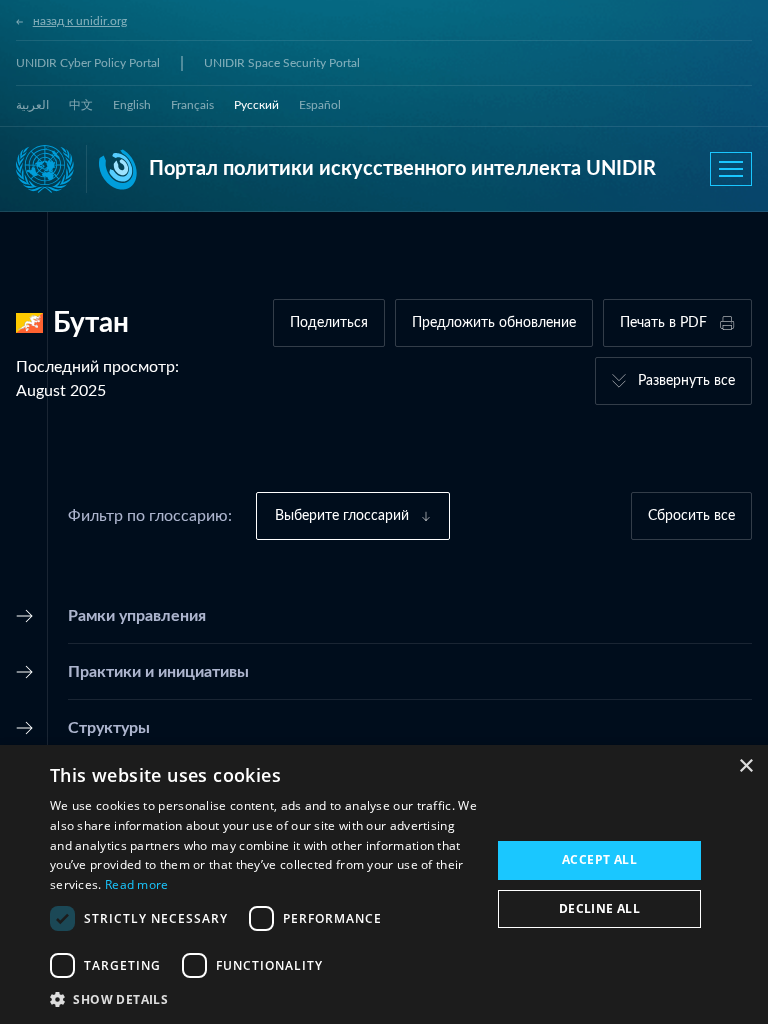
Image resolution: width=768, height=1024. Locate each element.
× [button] (745, 766)
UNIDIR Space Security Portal (282, 63)
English (132, 105)
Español (320, 105)
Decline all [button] (599, 908)
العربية (32, 105)
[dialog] (384, 884)
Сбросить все (691, 516)
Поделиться (329, 323)
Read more (137, 884)
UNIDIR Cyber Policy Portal (88, 63)
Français (192, 105)
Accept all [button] (599, 859)
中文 (81, 105)
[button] (264, 999)
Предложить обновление (494, 323)
